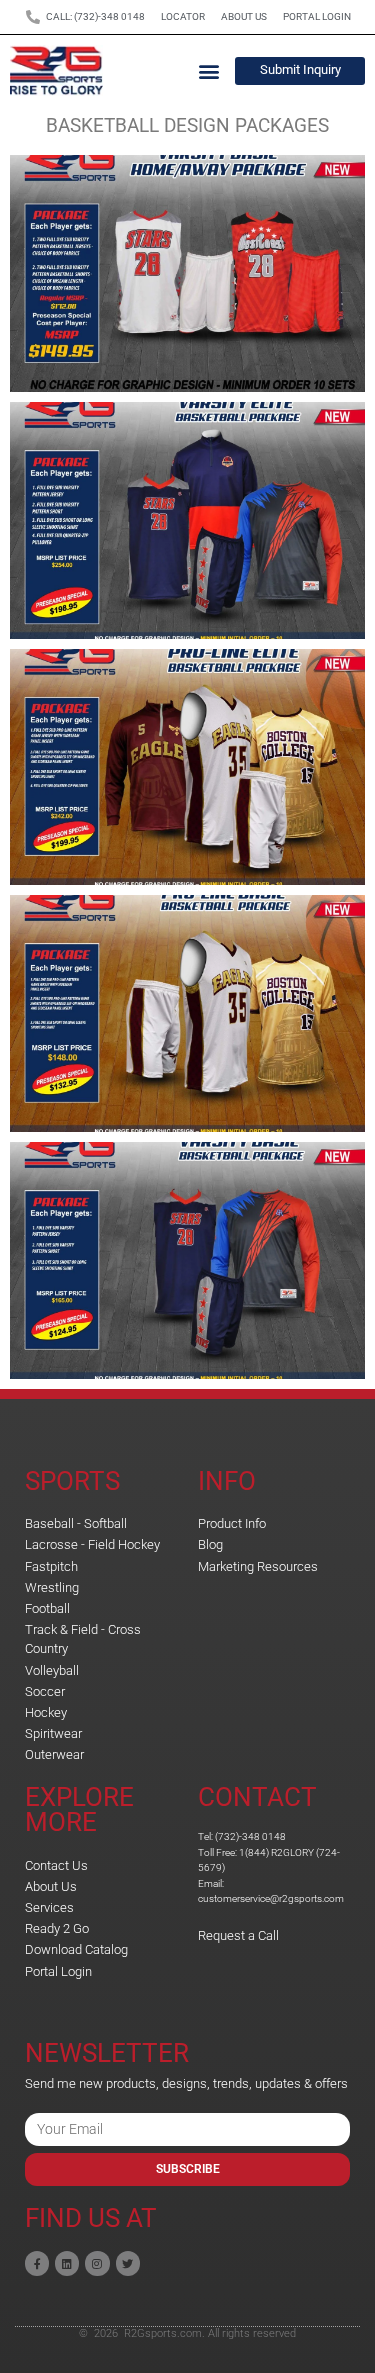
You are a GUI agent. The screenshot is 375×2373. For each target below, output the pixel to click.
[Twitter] (128, 2263)
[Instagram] (97, 2263)
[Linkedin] (67, 2263)
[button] (208, 70)
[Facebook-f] (37, 2263)
